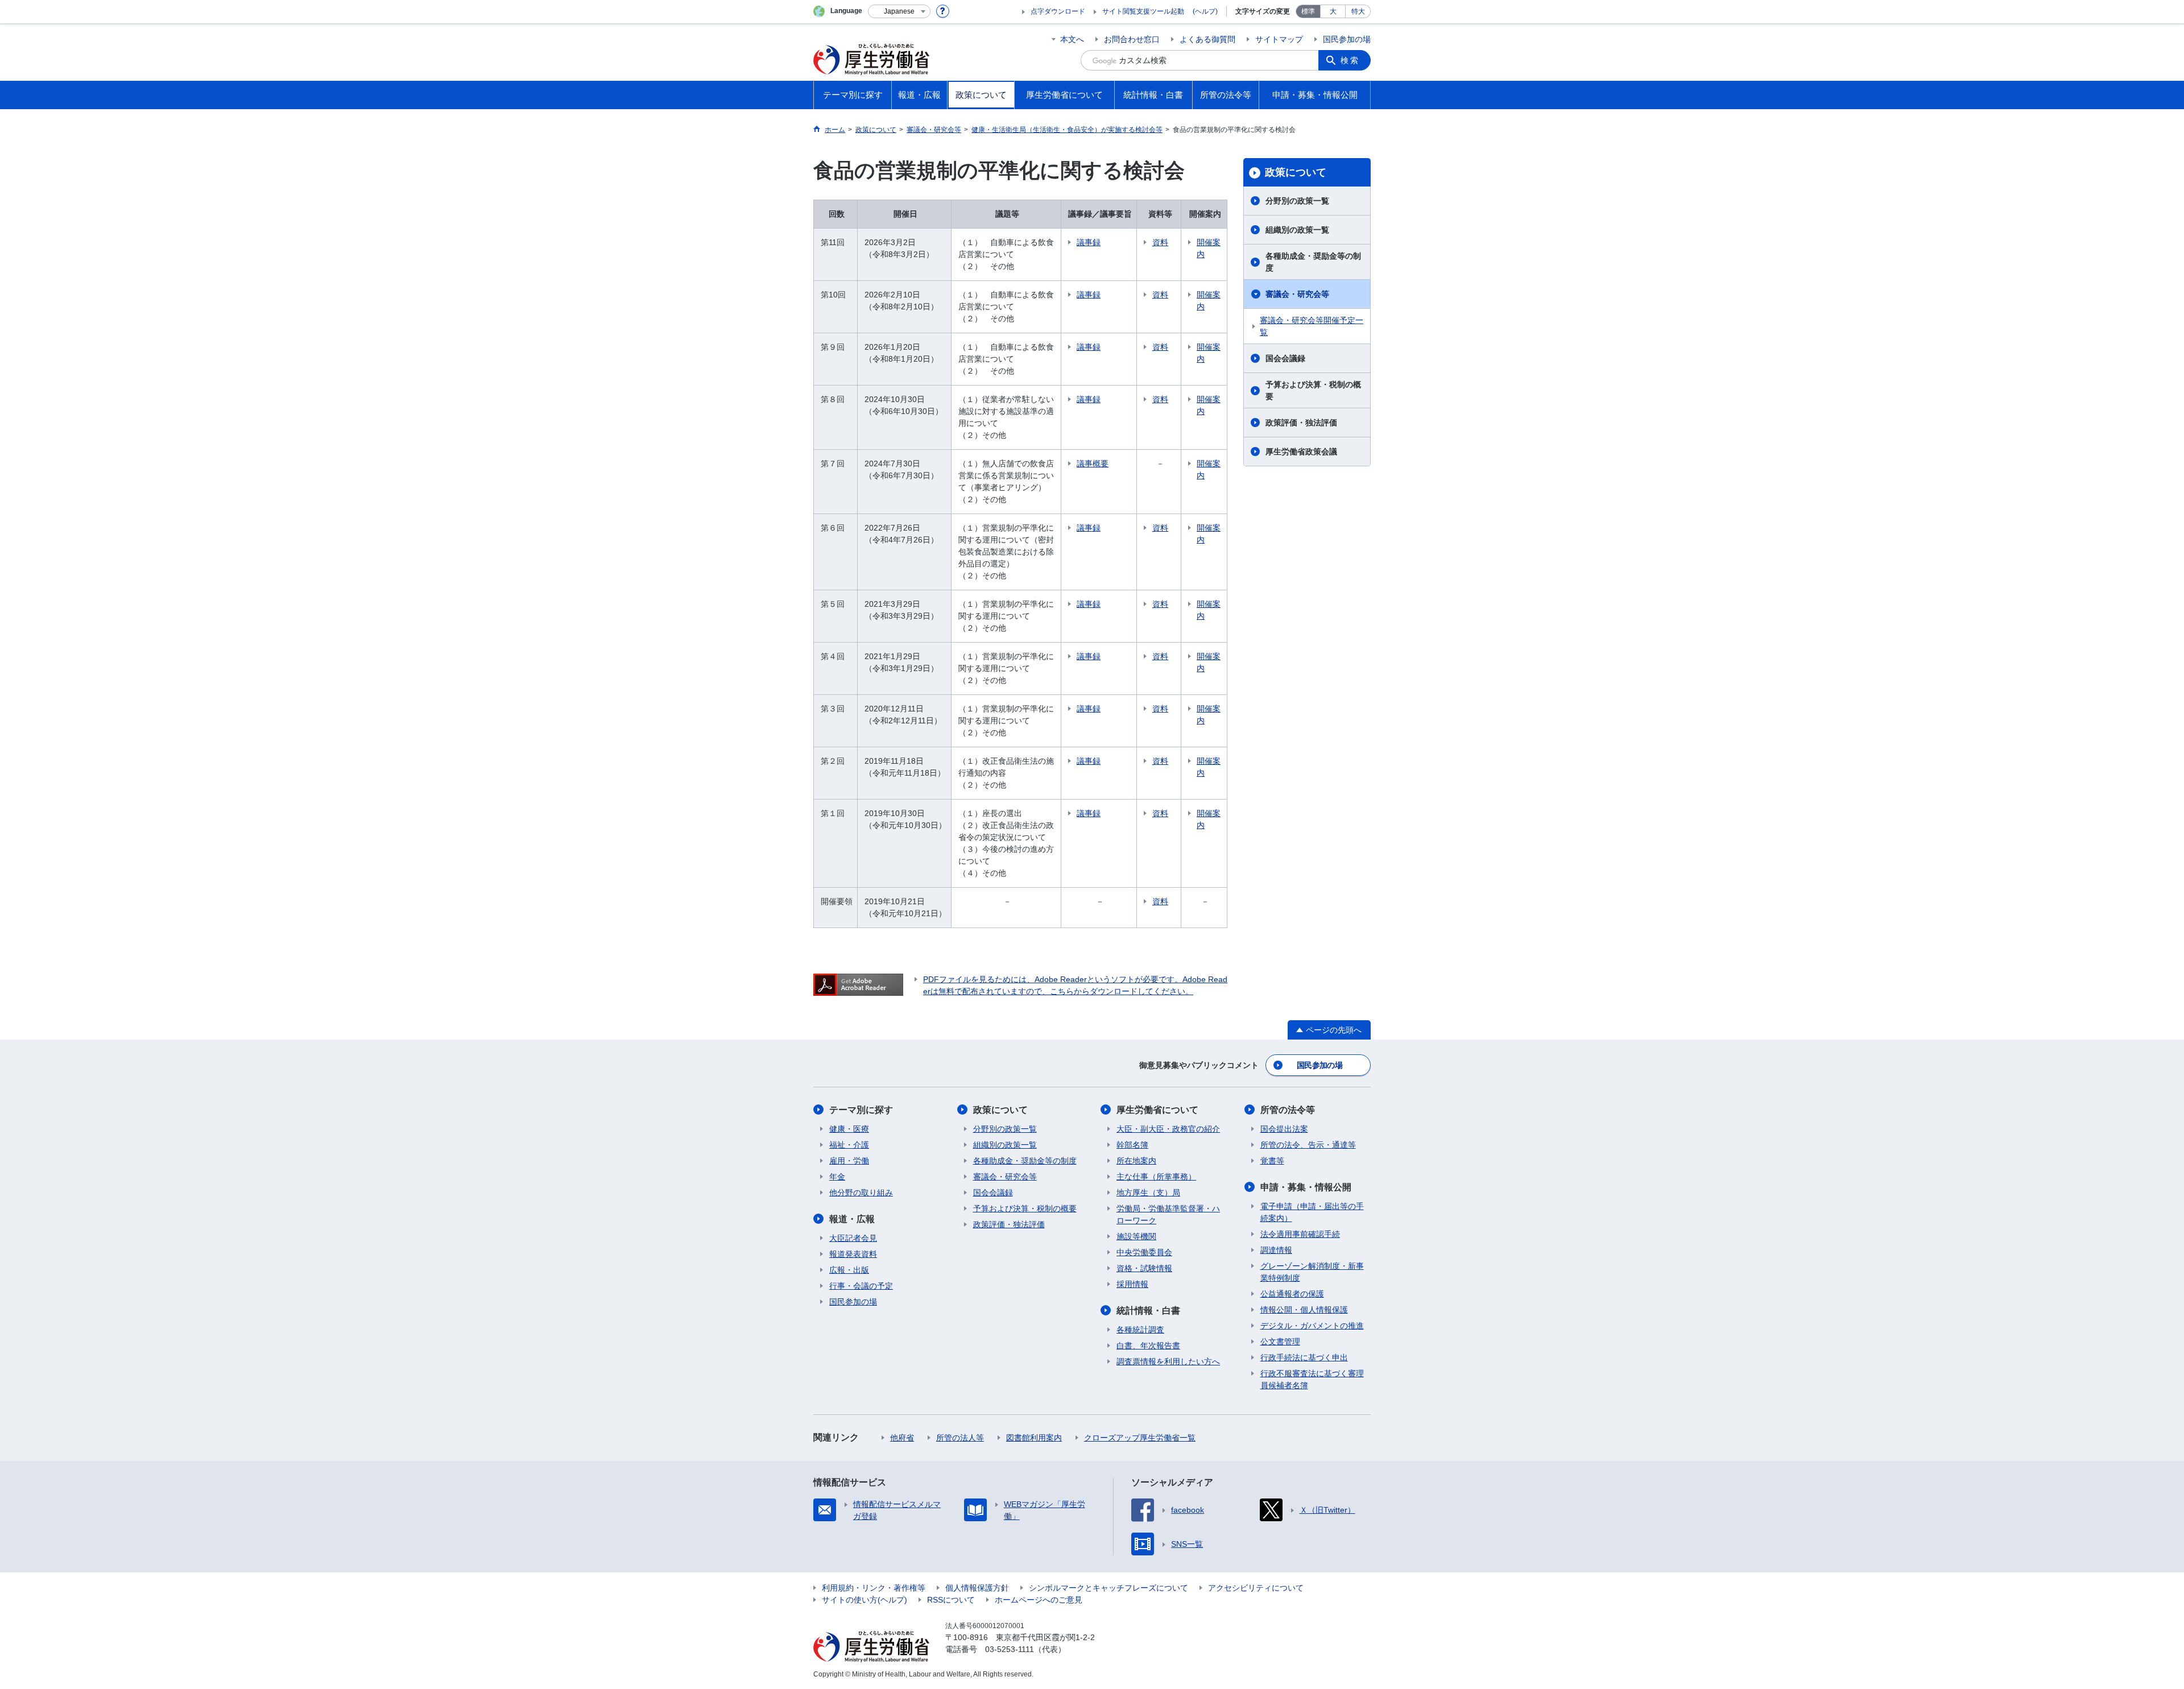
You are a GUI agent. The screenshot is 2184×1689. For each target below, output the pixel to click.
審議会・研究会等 (1297, 294)
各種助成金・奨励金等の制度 (1313, 262)
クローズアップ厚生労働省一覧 (1140, 1438)
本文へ (1072, 39)
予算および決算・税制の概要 (1313, 390)
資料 (1160, 242)
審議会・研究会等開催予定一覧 (1312, 326)
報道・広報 (852, 1219)
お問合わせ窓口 (1132, 39)
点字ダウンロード (1058, 11)
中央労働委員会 (1144, 1252)
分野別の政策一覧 (1297, 201)
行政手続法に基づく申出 (1304, 1357)
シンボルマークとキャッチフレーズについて (1108, 1588)
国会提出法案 (1284, 1129)
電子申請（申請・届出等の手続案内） (1312, 1212)
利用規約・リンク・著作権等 (874, 1588)
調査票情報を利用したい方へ (1168, 1361)
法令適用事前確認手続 (1300, 1234)
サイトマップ (1279, 39)
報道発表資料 (853, 1254)
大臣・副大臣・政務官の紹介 (1168, 1129)
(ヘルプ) (1205, 11)
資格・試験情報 (1144, 1268)
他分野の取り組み (861, 1193)
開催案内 (1209, 248)
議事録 (1089, 242)
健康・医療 (849, 1129)
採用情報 (1132, 1284)
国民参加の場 (1347, 39)
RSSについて (951, 1600)
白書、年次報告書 (1148, 1346)
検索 (1350, 60)
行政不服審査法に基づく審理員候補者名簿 (1312, 1379)
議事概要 (1093, 463)
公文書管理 (1280, 1342)
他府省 (902, 1438)
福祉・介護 (849, 1145)
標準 (1308, 11)
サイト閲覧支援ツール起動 (1143, 11)
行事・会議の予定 (861, 1286)
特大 (1358, 11)
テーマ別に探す (861, 1110)
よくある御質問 (1207, 39)
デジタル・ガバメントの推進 (1312, 1326)
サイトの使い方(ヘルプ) (864, 1600)
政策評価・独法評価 (1301, 423)
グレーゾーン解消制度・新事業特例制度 (1312, 1272)
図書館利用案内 (1034, 1438)
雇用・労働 (849, 1161)
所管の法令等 (1288, 1110)
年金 (837, 1177)
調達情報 (1276, 1250)
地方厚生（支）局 (1148, 1193)
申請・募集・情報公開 (1306, 1187)
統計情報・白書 (1148, 1311)
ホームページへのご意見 (1039, 1600)
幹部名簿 (1132, 1145)
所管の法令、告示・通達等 (1308, 1145)
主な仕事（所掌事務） (1156, 1177)
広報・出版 (849, 1270)
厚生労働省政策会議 (1301, 452)
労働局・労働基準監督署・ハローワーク (1168, 1214)
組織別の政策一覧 (1297, 230)
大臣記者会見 (853, 1238)
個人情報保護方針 (977, 1588)
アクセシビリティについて (1256, 1588)
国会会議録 (1285, 358)
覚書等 (1272, 1161)
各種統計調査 (1140, 1330)
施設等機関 (1136, 1236)
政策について (1296, 172)
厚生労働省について (1157, 1110)
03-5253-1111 (1010, 1649)
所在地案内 (1136, 1161)
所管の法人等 (960, 1438)
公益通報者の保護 (1292, 1294)
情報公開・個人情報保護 (1304, 1310)
